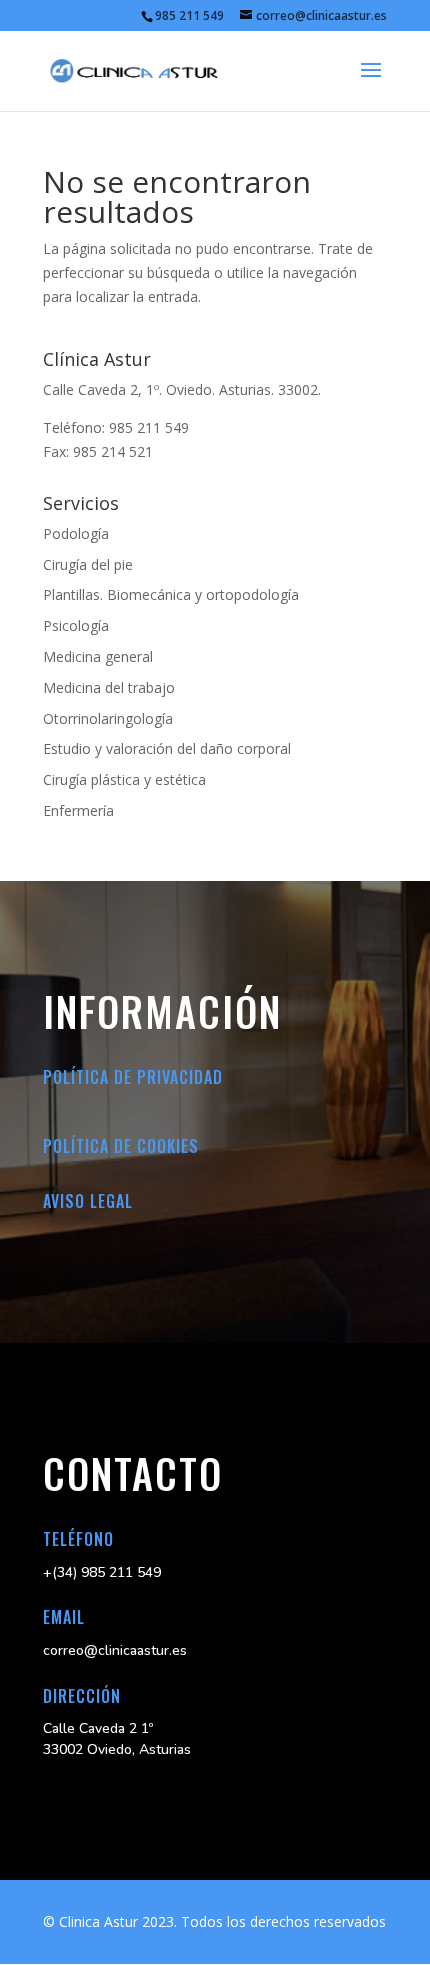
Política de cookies (121, 1146)
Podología (76, 533)
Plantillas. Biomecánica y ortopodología (171, 594)
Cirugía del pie (88, 564)
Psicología (76, 625)
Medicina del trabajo (109, 687)
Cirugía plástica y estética (124, 779)
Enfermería (78, 810)
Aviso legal (88, 1201)
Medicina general (98, 656)
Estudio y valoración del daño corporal (167, 748)
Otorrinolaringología (108, 718)
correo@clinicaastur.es (115, 1650)
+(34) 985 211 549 (102, 1572)
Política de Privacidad (133, 1077)
